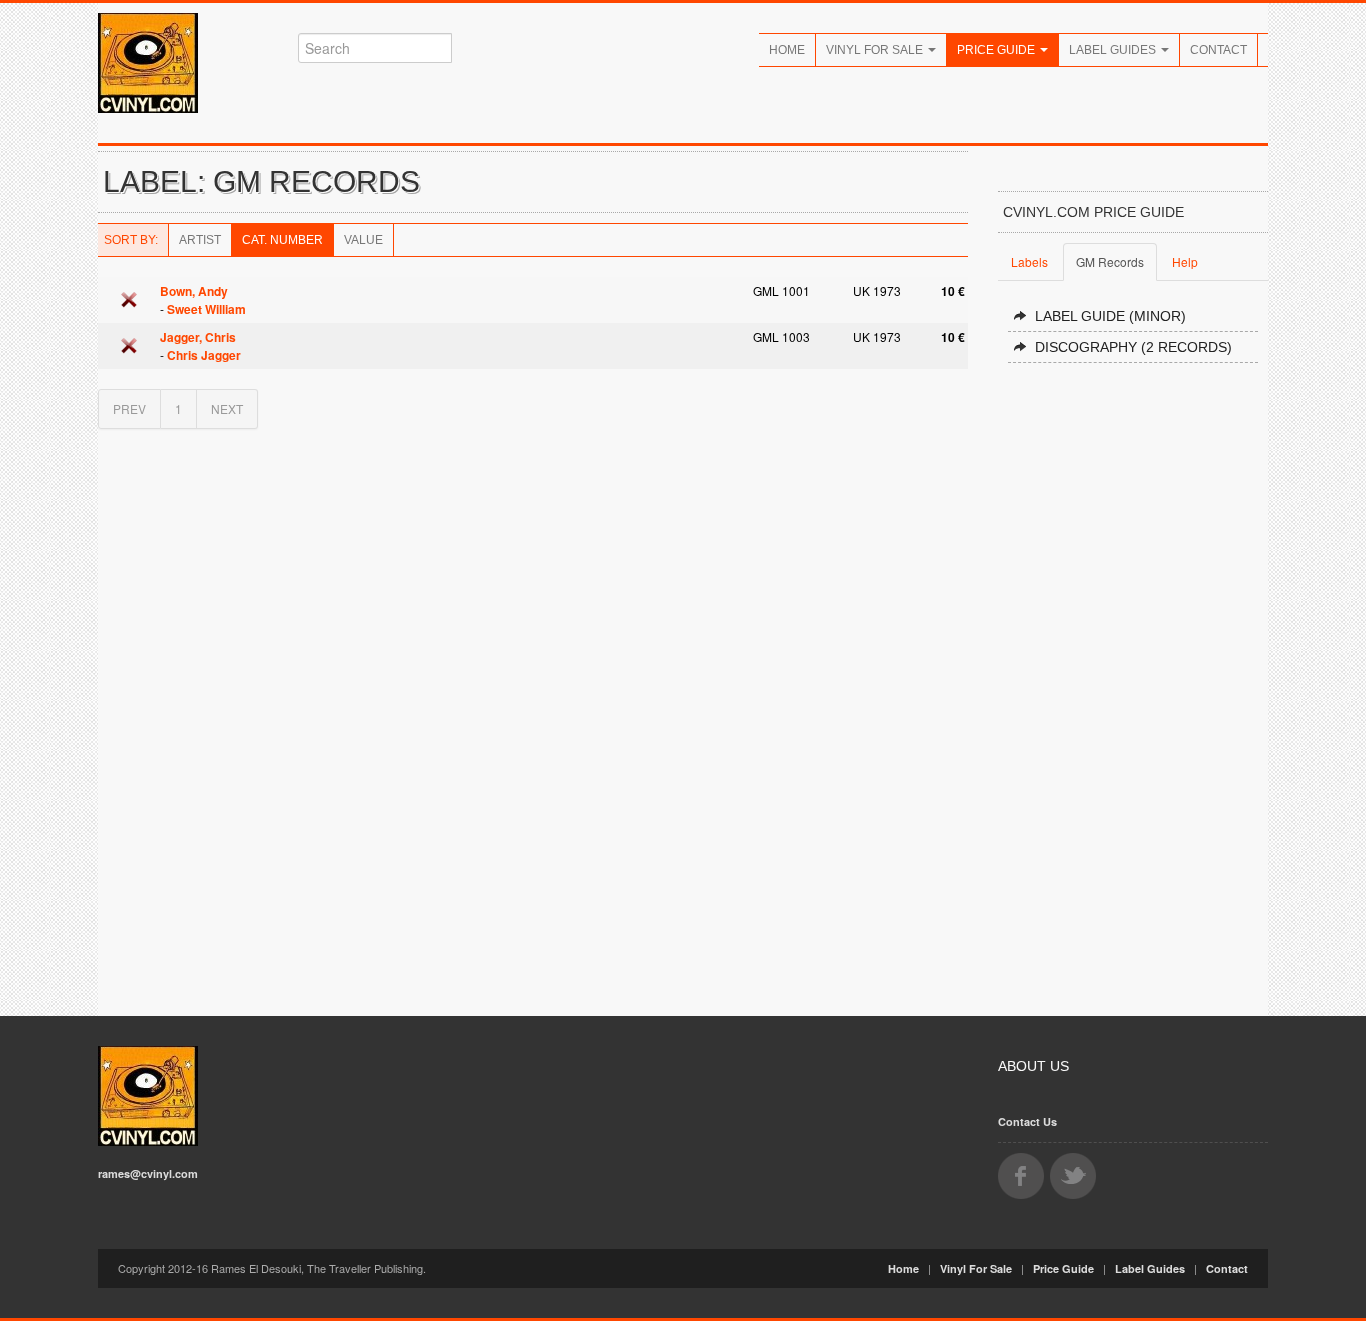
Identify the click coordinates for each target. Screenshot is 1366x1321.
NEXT (227, 408)
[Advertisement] (1133, 681)
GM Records (1110, 261)
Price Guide (997, 50)
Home (787, 50)
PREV (129, 408)
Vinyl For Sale (876, 50)
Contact (1218, 50)
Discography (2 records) (1133, 347)
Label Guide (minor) (1110, 316)
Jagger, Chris (198, 337)
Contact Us (1027, 1121)
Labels (1029, 261)
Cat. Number (282, 240)
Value (363, 240)
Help (1185, 261)
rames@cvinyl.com (148, 1173)
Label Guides (1114, 50)
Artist (200, 240)
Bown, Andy (194, 291)
